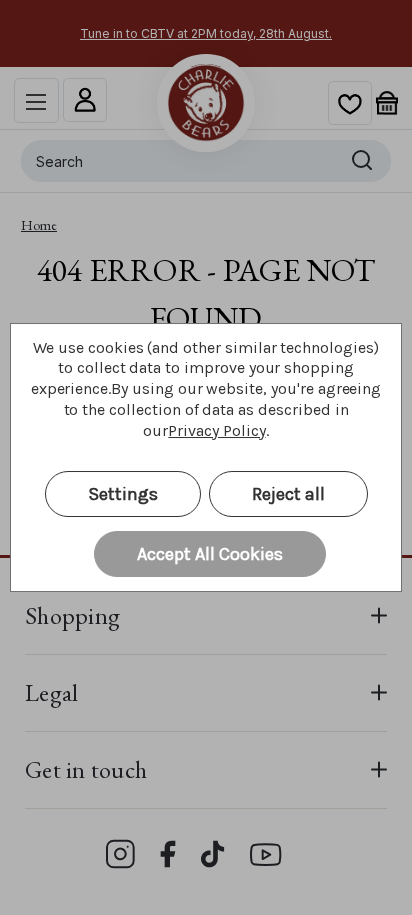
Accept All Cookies (210, 554)
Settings (123, 494)
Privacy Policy (216, 430)
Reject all (288, 494)
